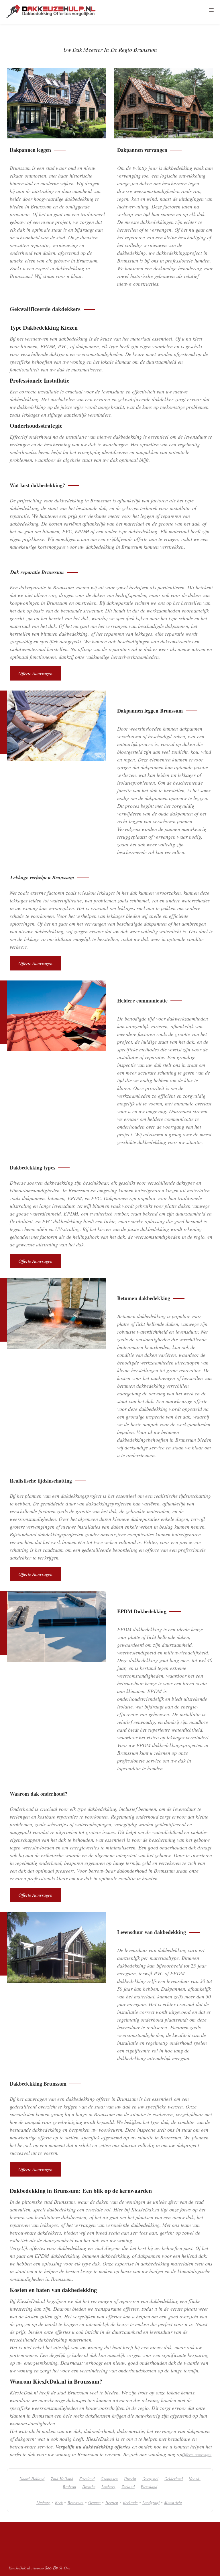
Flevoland (149, 2487)
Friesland (87, 2479)
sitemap (38, 2568)
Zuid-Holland (62, 2479)
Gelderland (174, 2479)
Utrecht (130, 2479)
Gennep (95, 2502)
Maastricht (173, 2502)
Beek (59, 2502)
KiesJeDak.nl (19, 2568)
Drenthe (89, 2487)
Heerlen (112, 2502)
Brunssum (76, 2502)
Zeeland (128, 2487)
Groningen (109, 2479)
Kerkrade (130, 2502)
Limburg (108, 2487)
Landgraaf (151, 2502)
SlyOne (65, 2568)
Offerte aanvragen (35, 673)
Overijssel (150, 2479)
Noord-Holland (32, 2479)
